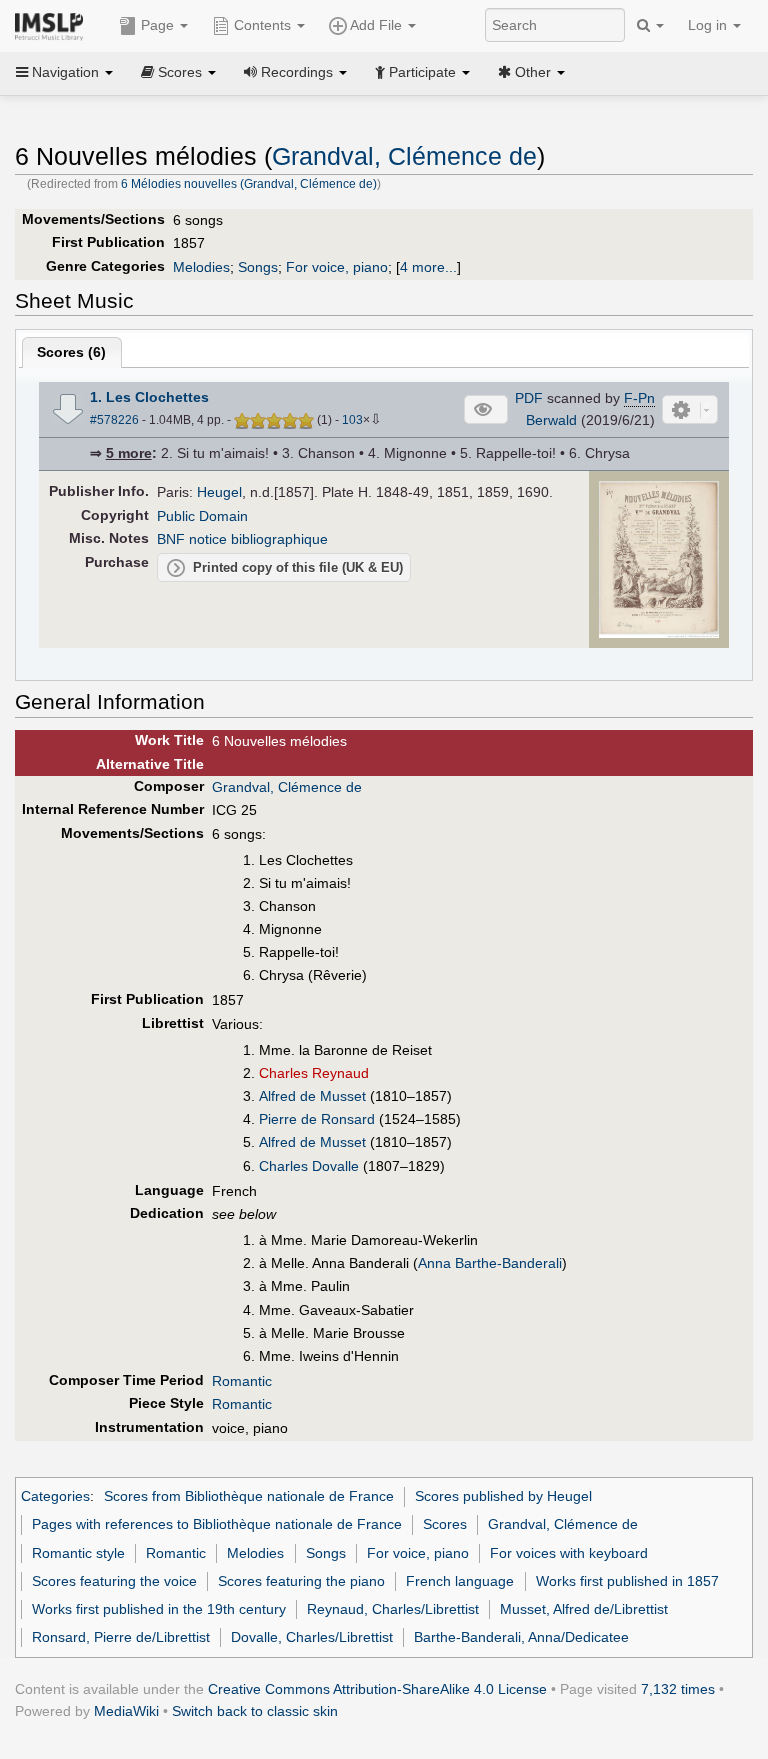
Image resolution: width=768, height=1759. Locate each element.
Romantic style (78, 1553)
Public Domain (202, 516)
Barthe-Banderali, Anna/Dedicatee (521, 1637)
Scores (445, 1524)
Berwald (551, 420)
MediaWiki (126, 1711)
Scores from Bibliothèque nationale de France (249, 1496)
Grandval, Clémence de (404, 156)
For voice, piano (337, 267)
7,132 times (678, 1689)
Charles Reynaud (314, 1073)
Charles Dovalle (309, 1166)
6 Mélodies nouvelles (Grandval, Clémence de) (249, 184)
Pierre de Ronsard (317, 1119)
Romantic (242, 1381)
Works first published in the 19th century (159, 1609)
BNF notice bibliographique (242, 539)
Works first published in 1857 (627, 1581)
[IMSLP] (53, 25)
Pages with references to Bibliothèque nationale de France (217, 1524)
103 (352, 420)
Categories (55, 1496)
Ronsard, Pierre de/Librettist (121, 1637)
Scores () (71, 352)
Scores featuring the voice (114, 1581)
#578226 (114, 420)
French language (460, 1581)
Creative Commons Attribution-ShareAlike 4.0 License (377, 1689)
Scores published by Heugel (503, 1496)
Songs (258, 267)
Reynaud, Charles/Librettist (393, 1609)
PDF (529, 398)
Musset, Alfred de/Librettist (584, 1609)
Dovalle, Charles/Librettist (312, 1637)
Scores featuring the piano (301, 1581)
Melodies (201, 267)
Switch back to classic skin (255, 1711)
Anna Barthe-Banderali (490, 1263)
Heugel (219, 492)
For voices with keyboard (569, 1553)
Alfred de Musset (312, 1096)
